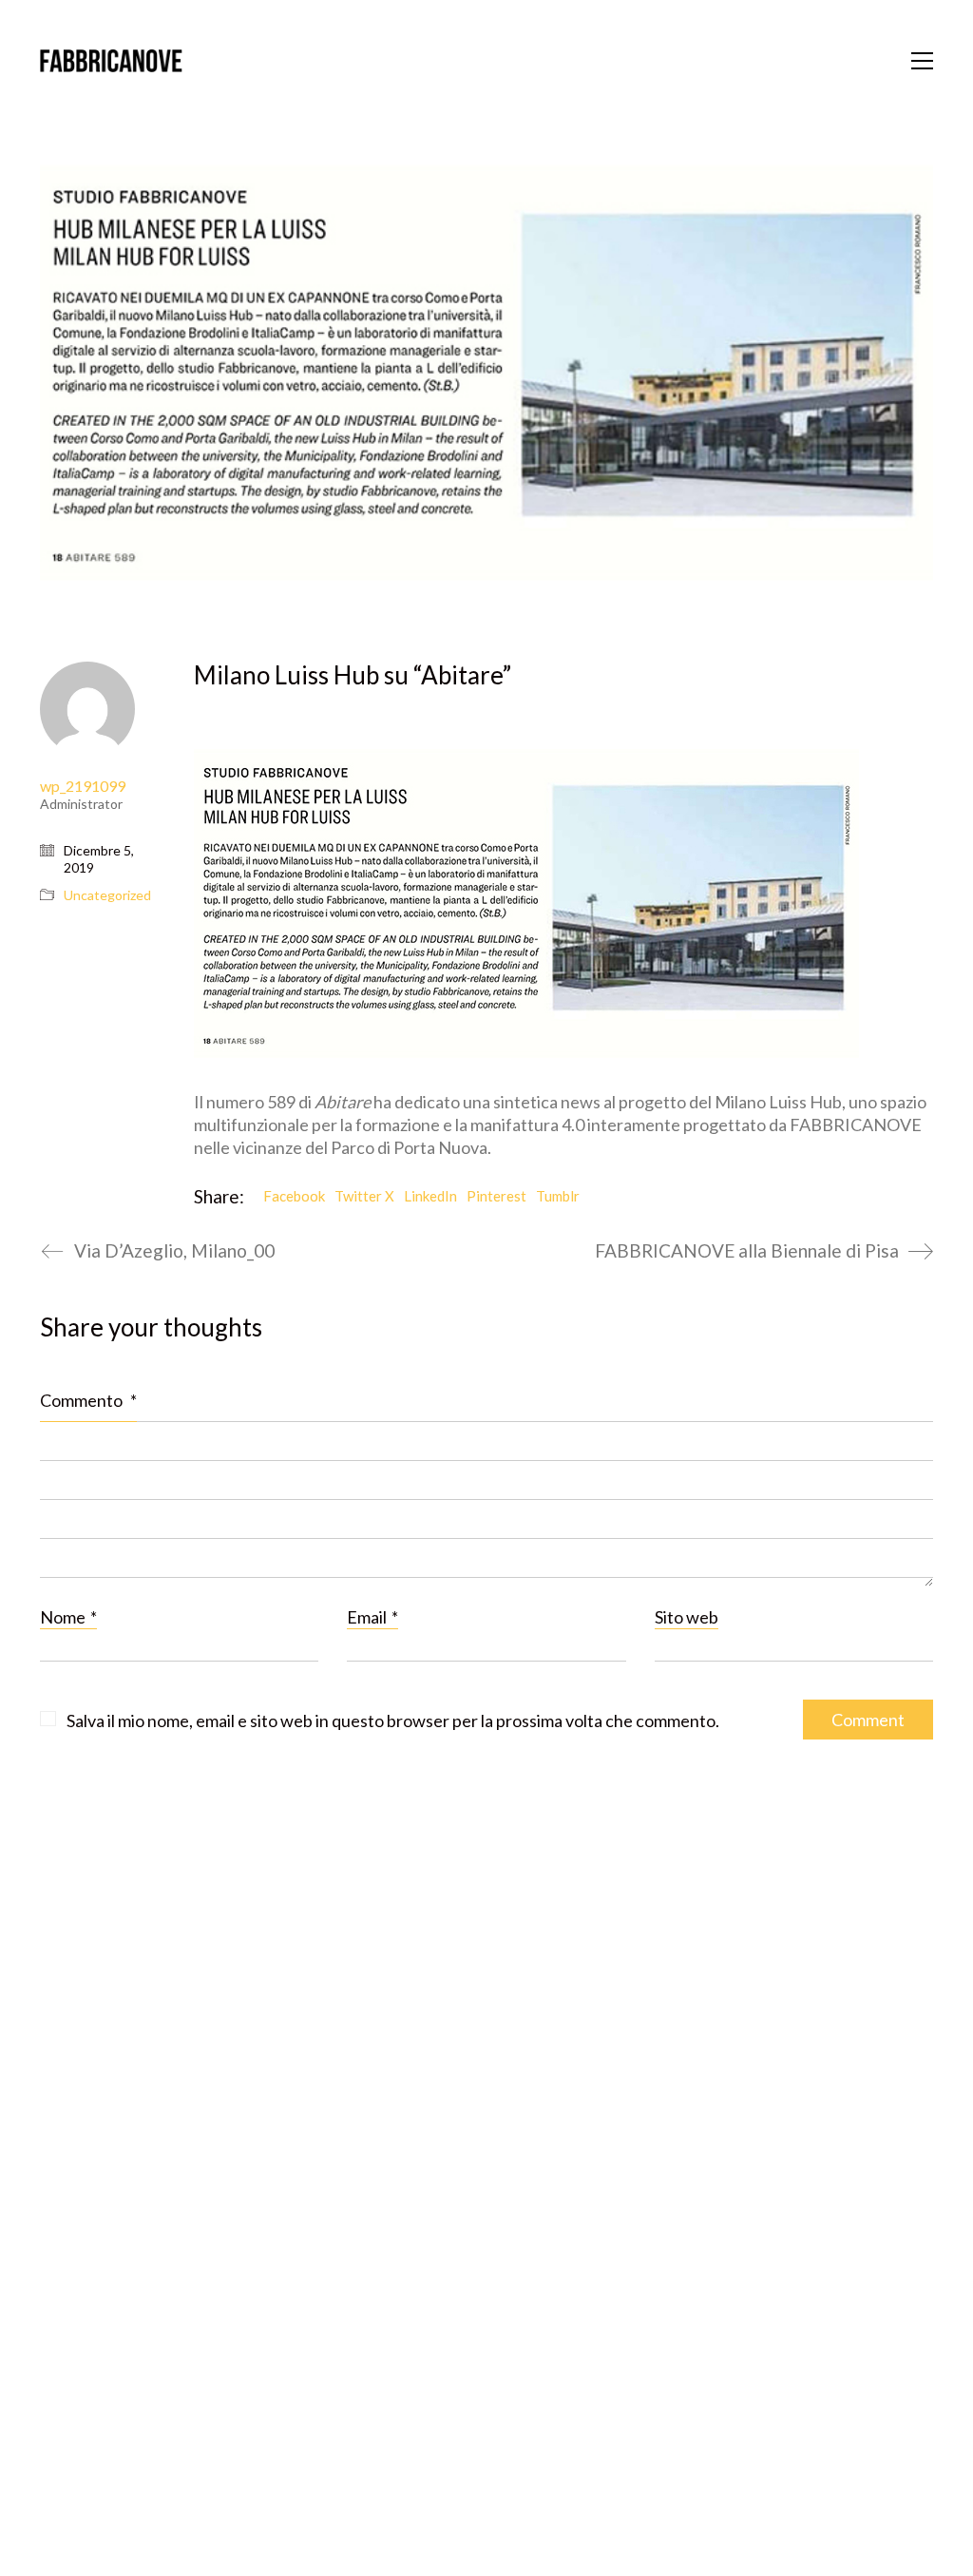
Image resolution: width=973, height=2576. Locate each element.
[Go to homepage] (111, 61)
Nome (68, 1617)
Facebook (294, 1196)
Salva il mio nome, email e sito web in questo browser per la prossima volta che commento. (393, 1721)
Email (372, 1617)
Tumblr (558, 1196)
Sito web (687, 1617)
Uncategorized (107, 895)
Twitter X (364, 1196)
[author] (87, 709)
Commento (88, 1400)
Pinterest (496, 1196)
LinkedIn (430, 1196)
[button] (922, 61)
